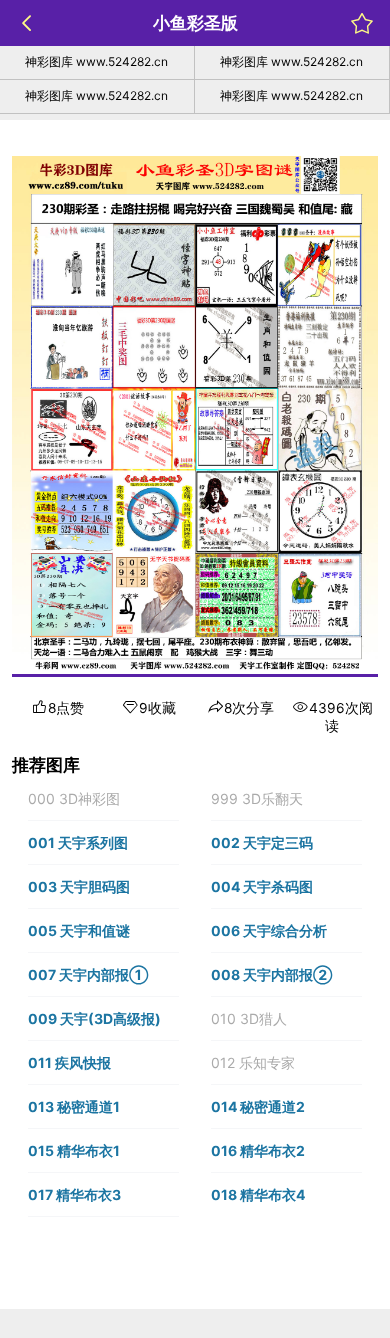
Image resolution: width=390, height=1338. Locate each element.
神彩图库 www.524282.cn (96, 61)
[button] (103, 799)
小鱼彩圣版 (195, 23)
